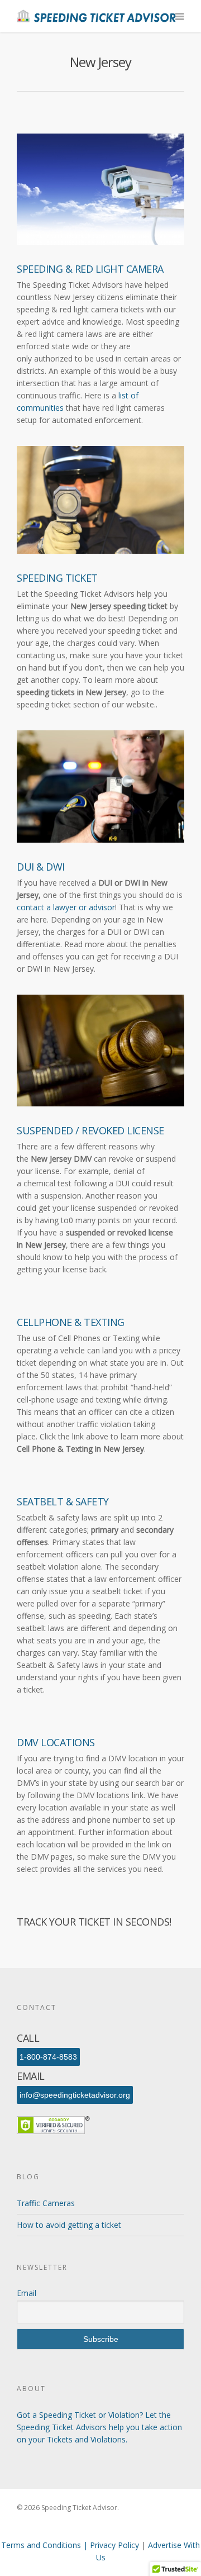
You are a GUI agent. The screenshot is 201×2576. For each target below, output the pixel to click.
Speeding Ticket (57, 578)
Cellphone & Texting (71, 1322)
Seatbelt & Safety (63, 1501)
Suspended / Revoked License (90, 1130)
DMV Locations (56, 1742)
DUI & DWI (41, 867)
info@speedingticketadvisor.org (75, 2095)
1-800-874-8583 (48, 2057)
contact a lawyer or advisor (66, 907)
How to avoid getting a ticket (69, 2225)
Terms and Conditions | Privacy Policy (71, 2545)
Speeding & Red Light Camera (90, 269)
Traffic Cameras (46, 2203)
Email (27, 2293)
